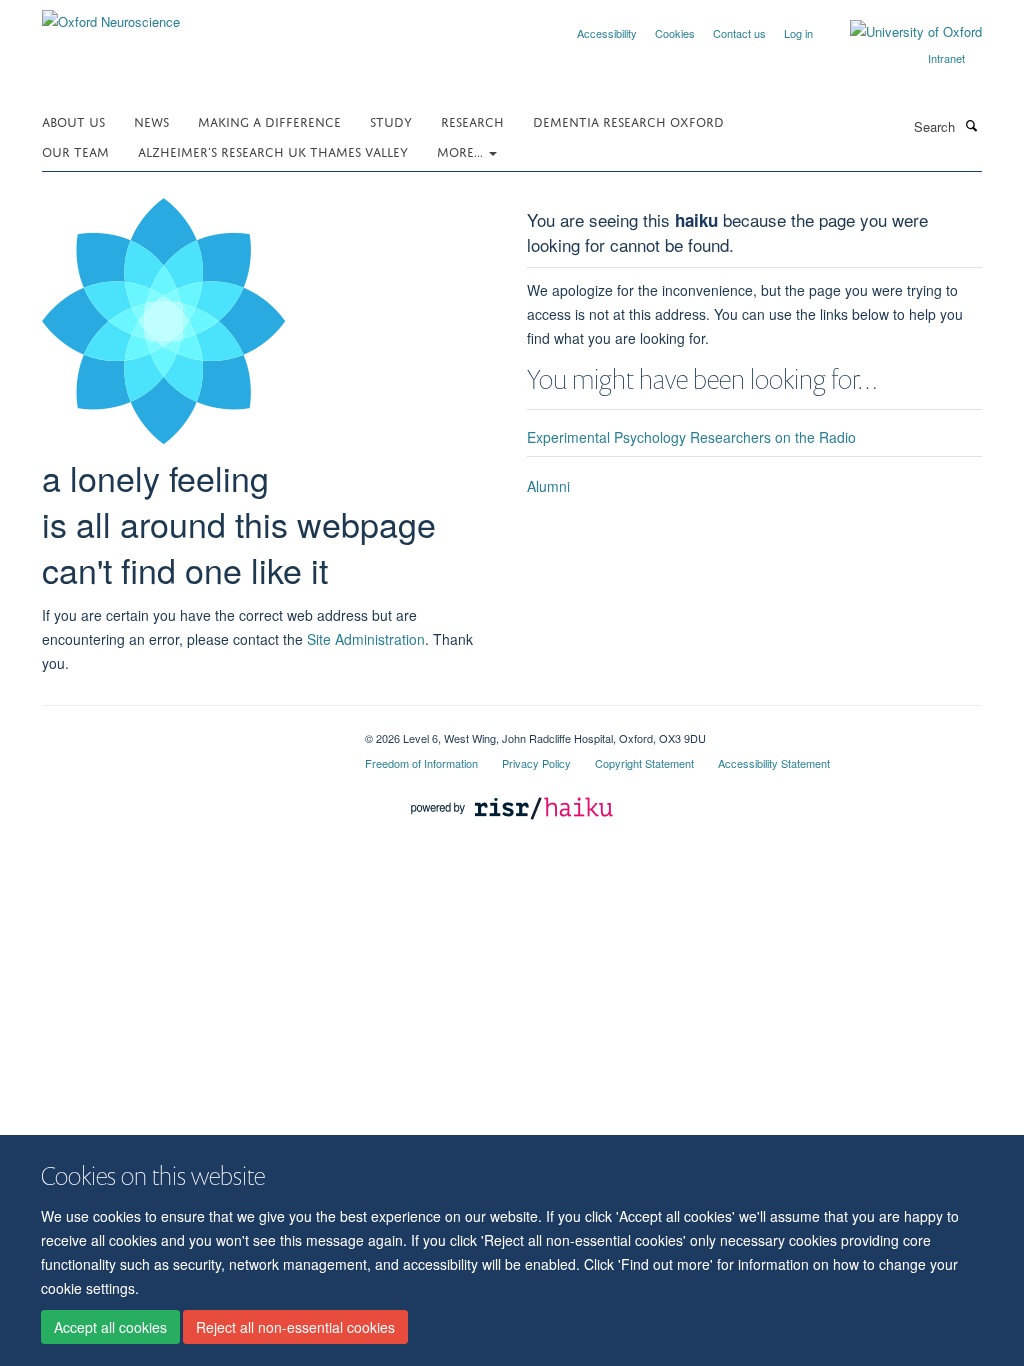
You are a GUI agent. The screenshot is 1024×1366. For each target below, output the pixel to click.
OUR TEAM (75, 150)
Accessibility (607, 33)
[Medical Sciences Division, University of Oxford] (188, 731)
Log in (798, 33)
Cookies (675, 33)
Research (472, 120)
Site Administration (366, 639)
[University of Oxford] (901, 32)
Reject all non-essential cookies (295, 1327)
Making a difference (269, 120)
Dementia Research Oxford (628, 120)
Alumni (548, 486)
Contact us (739, 33)
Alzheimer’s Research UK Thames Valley (273, 150)
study (391, 120)
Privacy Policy (536, 763)
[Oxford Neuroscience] (111, 14)
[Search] (971, 125)
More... (462, 150)
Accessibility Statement (774, 763)
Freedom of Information (421, 763)
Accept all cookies (110, 1327)
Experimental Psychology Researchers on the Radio (691, 437)
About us (73, 120)
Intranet (946, 58)
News (151, 120)
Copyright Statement (644, 763)
